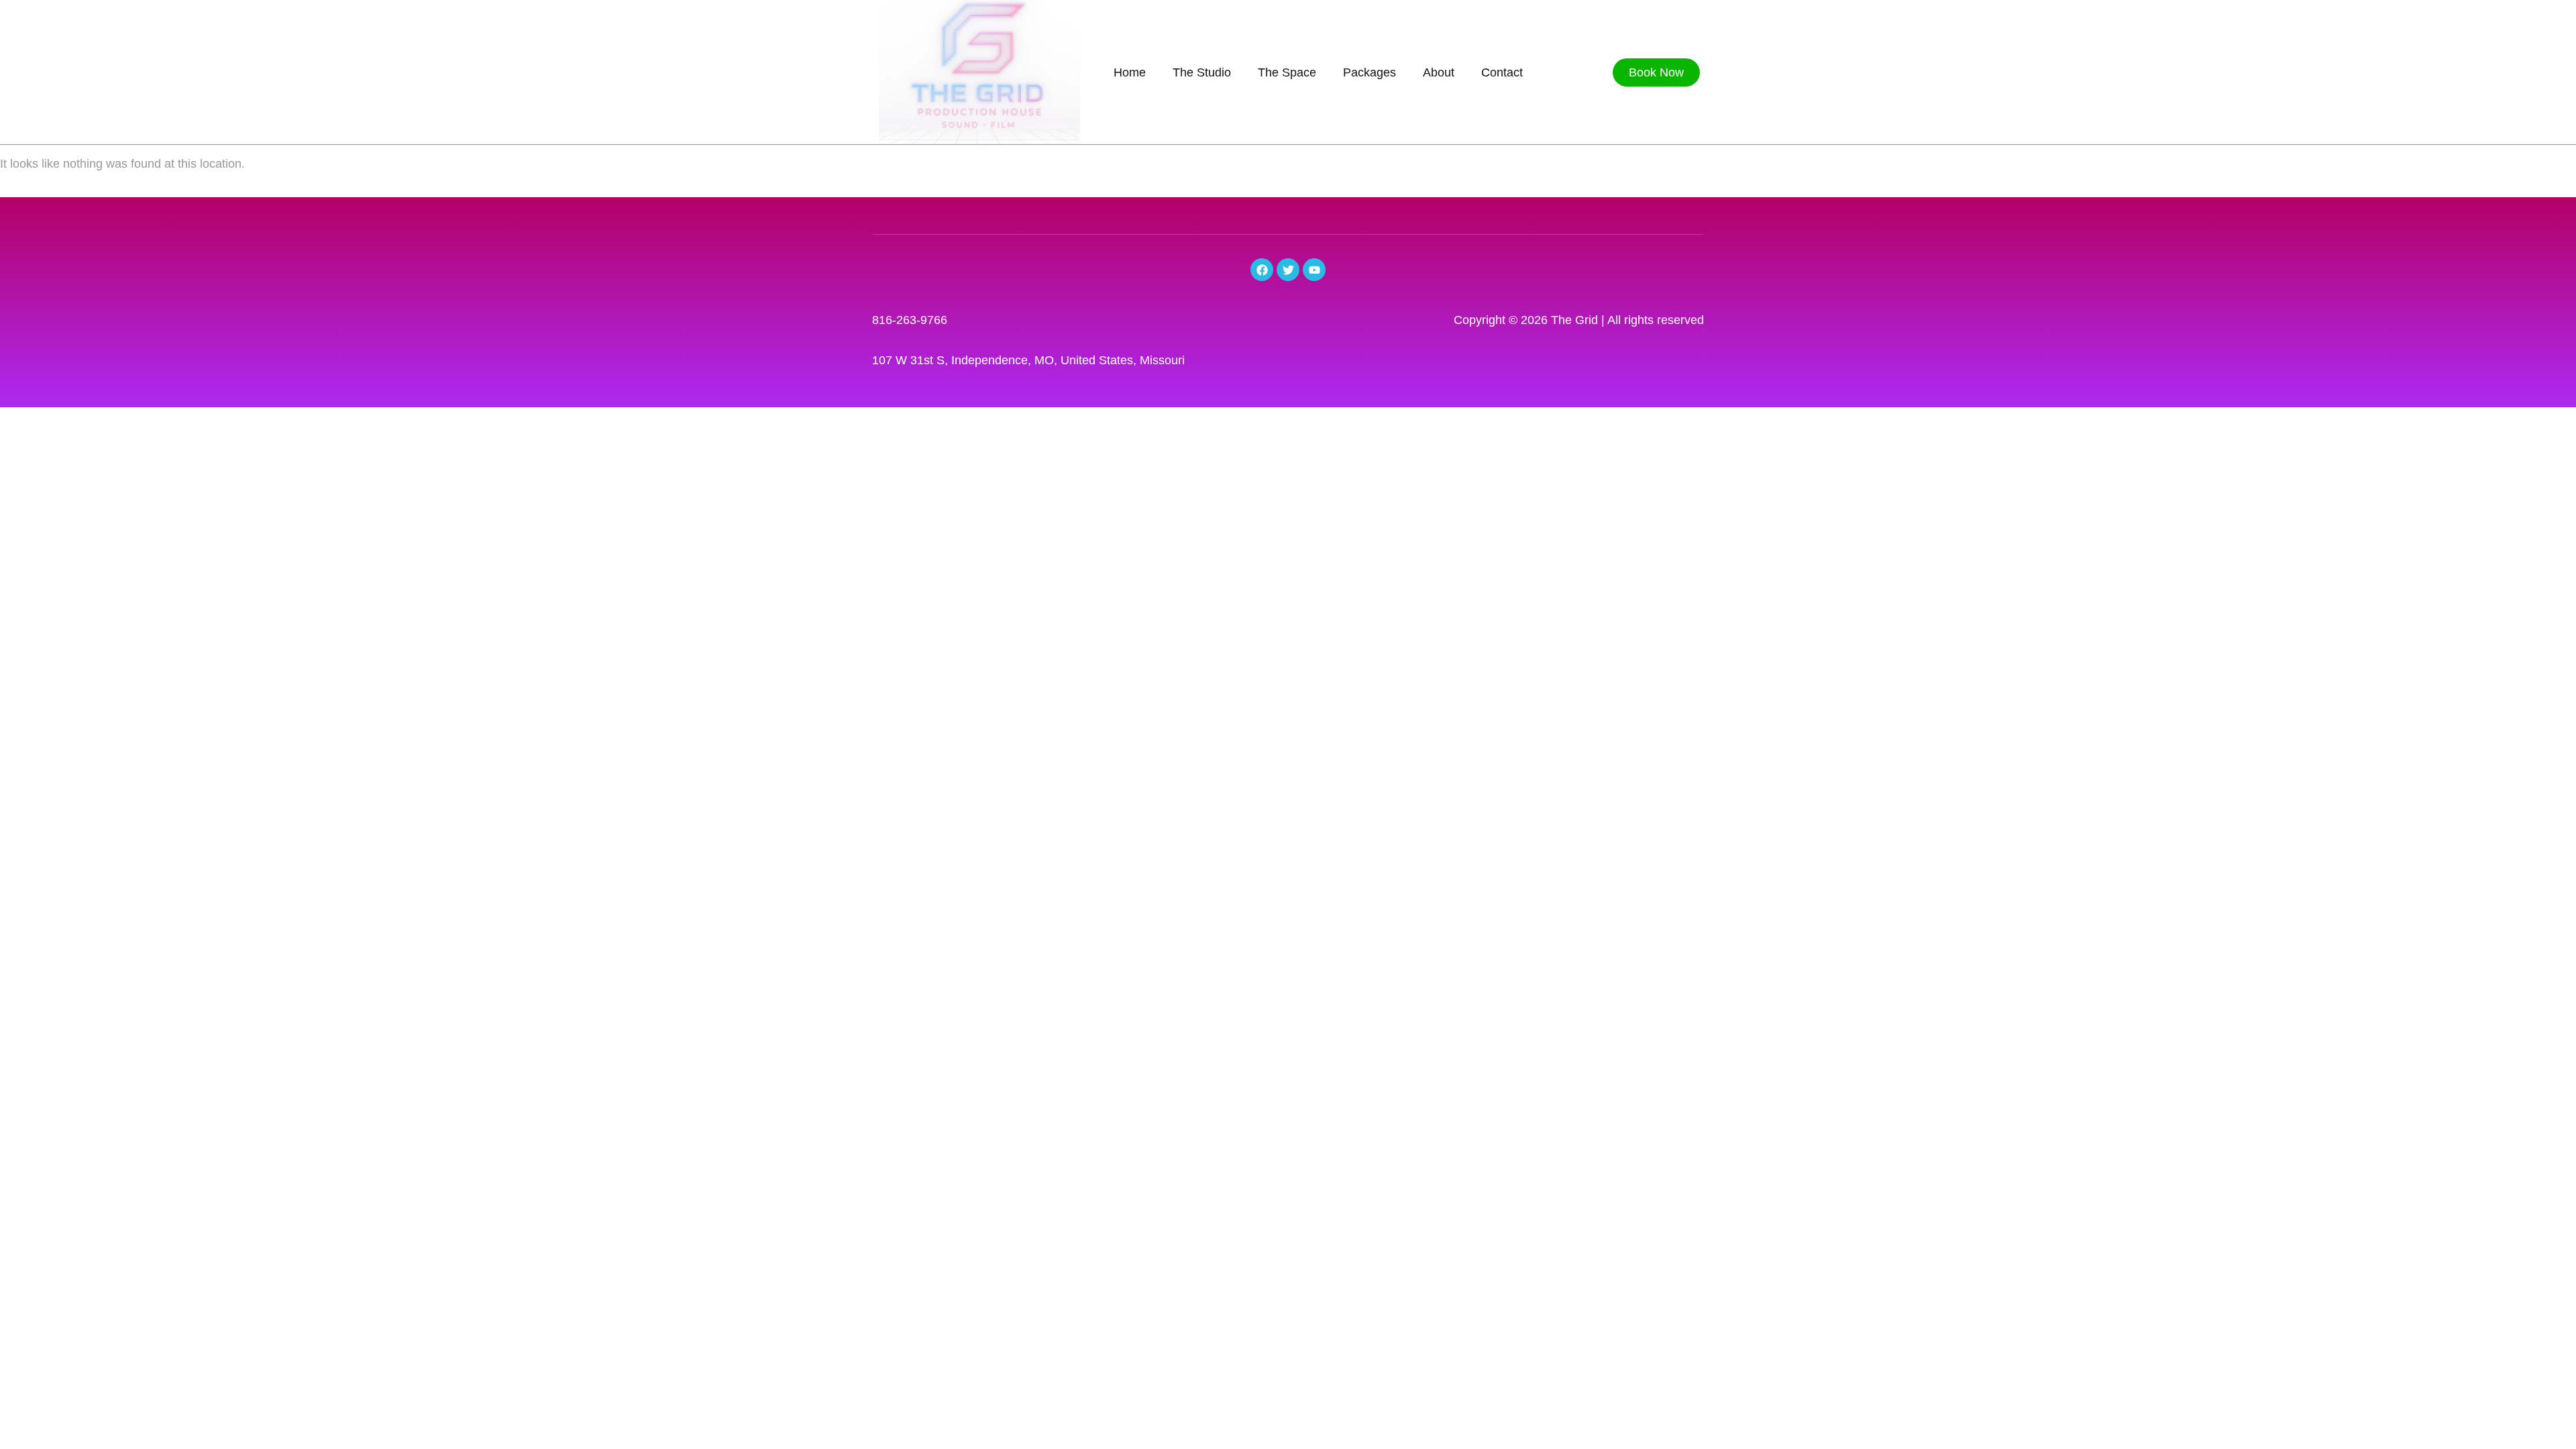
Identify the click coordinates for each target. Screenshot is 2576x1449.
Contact (1502, 72)
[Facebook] (1262, 270)
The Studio (1202, 72)
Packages (1370, 72)
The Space (1287, 72)
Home (1130, 72)
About (1439, 72)
